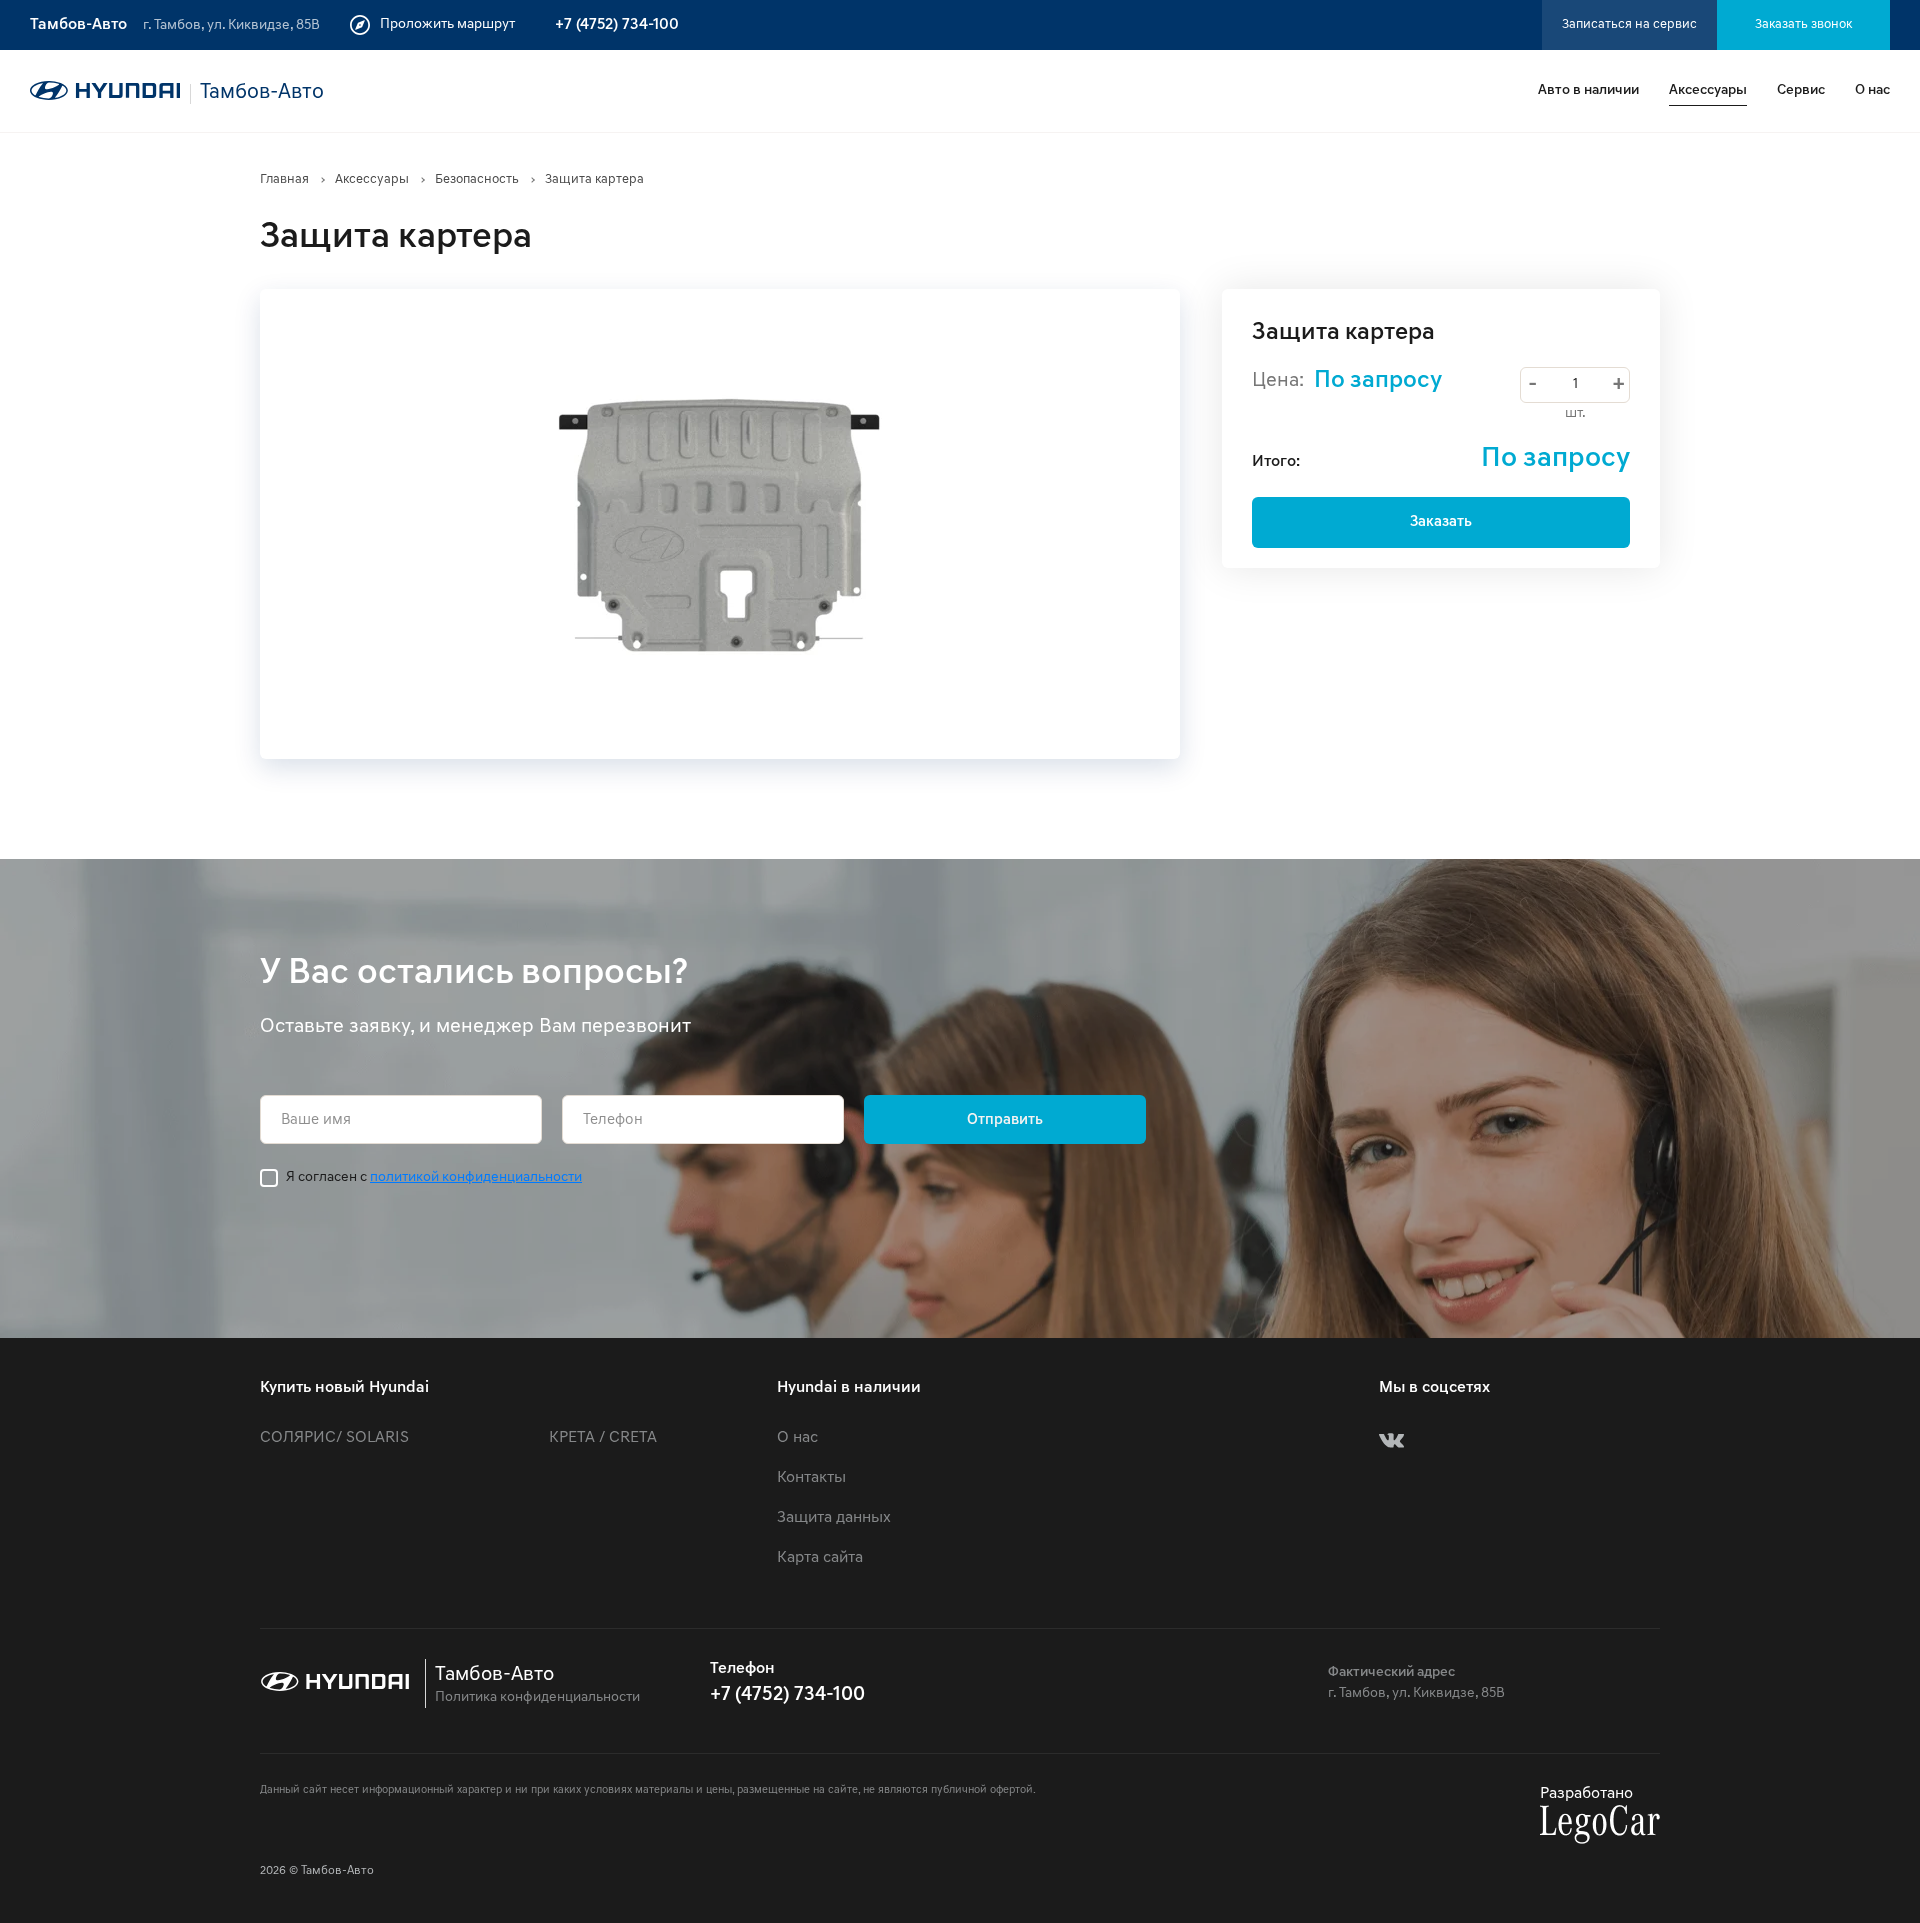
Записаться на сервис (1629, 24)
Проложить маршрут (447, 24)
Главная (284, 179)
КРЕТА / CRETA (603, 1438)
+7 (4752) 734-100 (617, 25)
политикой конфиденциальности (476, 1177)
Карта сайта (820, 1558)
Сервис (1801, 90)
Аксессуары (1708, 90)
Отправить (1005, 1120)
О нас (1872, 90)
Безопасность (477, 179)
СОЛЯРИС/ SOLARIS (334, 1438)
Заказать (1441, 522)
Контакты (811, 1478)
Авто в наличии (1588, 90)
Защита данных (834, 1518)
